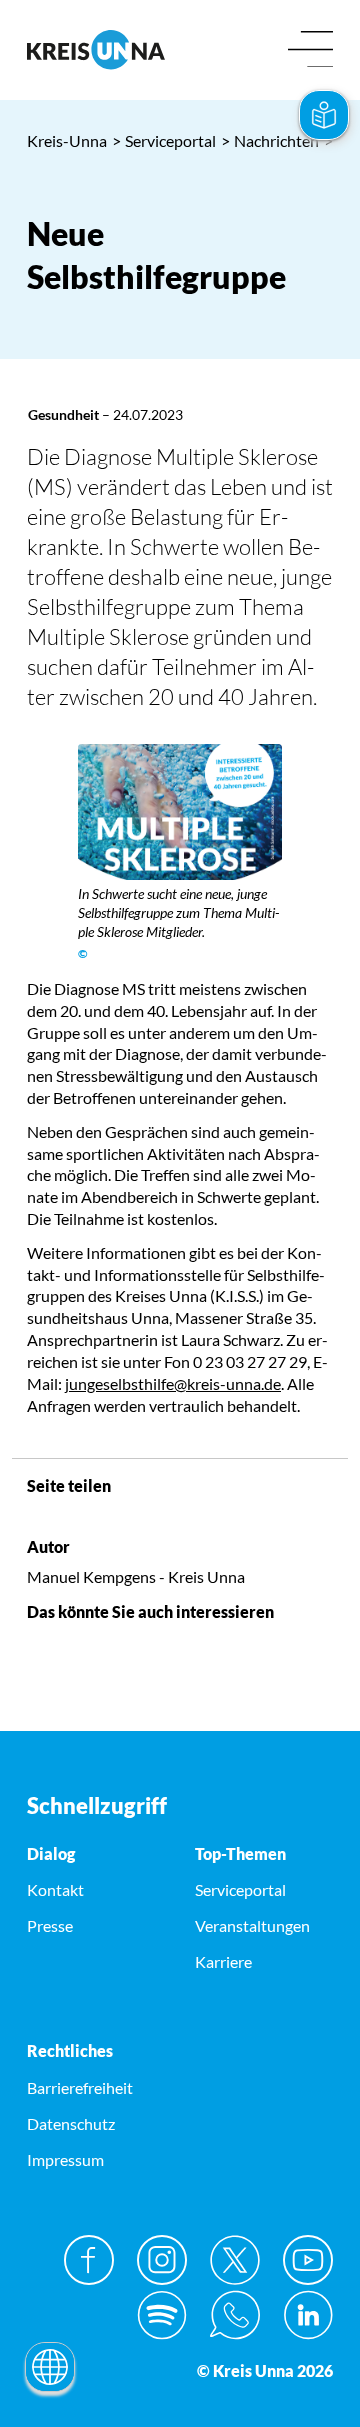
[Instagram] (162, 2260)
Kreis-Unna (67, 140)
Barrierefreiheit (80, 2087)
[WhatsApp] (235, 2315)
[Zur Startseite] (96, 49)
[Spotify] (162, 2315)
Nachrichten (270, 140)
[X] (235, 2260)
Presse (50, 1925)
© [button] (83, 953)
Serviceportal (164, 140)
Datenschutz (71, 2123)
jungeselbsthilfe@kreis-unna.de (173, 1383)
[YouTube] (308, 2260)
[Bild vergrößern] (180, 812)
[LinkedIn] (308, 2315)
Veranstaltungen (252, 1925)
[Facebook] (89, 2260)
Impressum (65, 2159)
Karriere (223, 1961)
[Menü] (310, 50)
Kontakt (55, 1889)
